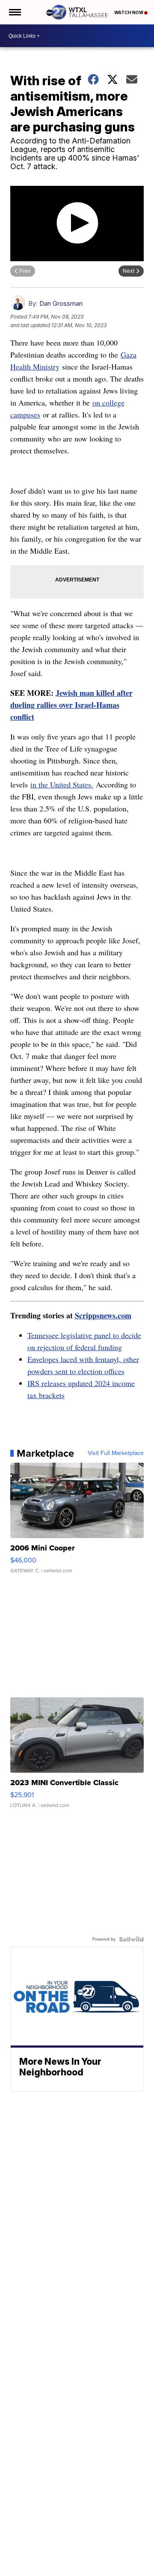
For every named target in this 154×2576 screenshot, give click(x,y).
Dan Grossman (61, 303)
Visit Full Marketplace (116, 1453)
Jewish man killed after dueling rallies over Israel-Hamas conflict (71, 705)
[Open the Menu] (14, 12)
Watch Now (129, 12)
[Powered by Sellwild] (131, 1939)
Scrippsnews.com (103, 1315)
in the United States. (62, 784)
